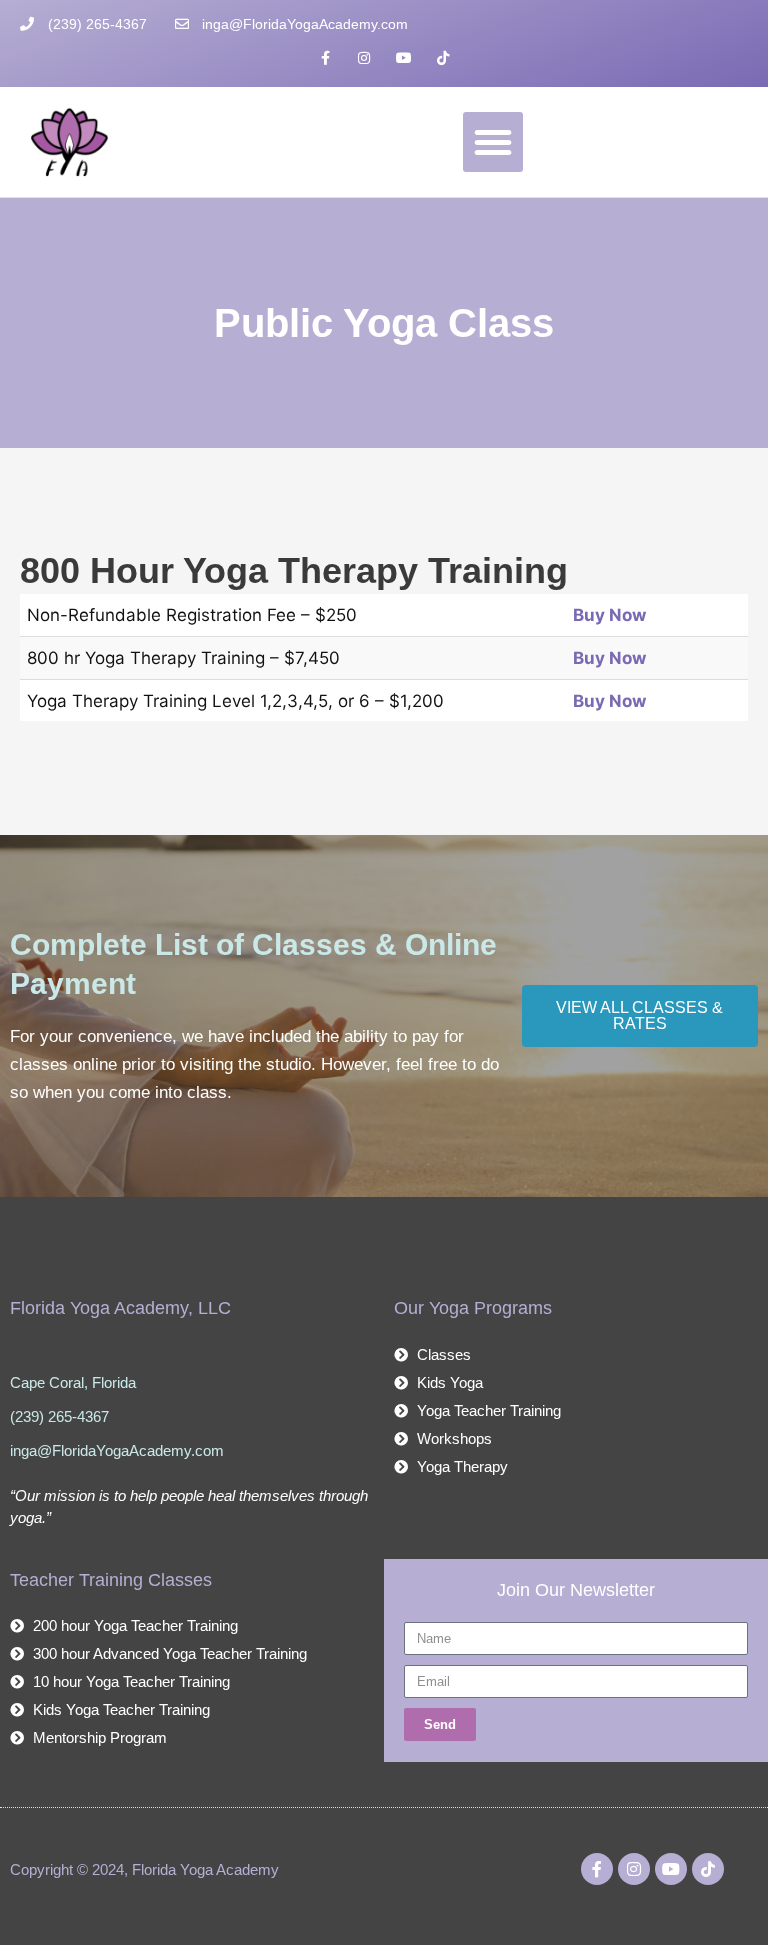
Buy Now (609, 615)
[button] (493, 142)
